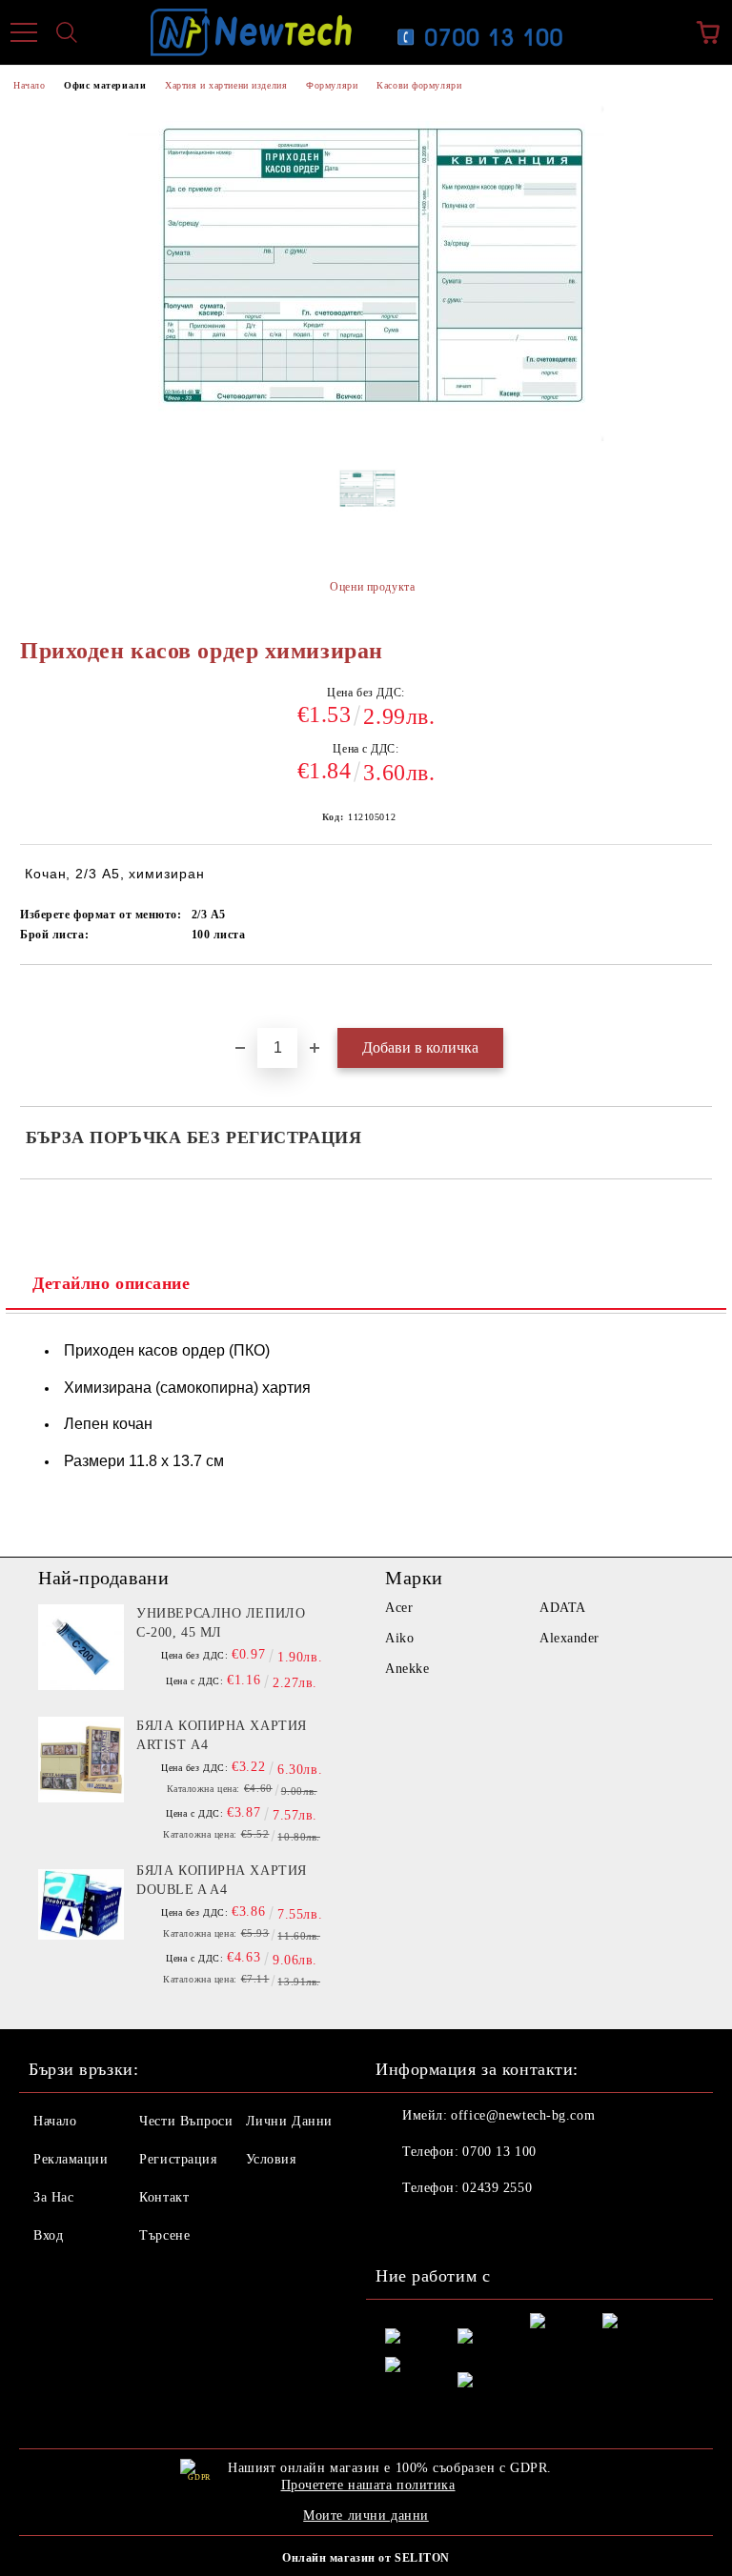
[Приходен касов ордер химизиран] (366, 505)
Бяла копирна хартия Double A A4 (222, 1880)
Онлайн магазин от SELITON (366, 2558)
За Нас (53, 2197)
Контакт (164, 2197)
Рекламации (71, 2159)
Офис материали (105, 85)
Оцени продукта (372, 587)
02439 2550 (497, 2188)
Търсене (164, 2235)
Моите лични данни (366, 2516)
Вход (48, 2235)
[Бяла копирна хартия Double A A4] (81, 1904)
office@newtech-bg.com (523, 2115)
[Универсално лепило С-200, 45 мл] (81, 1647)
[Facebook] (400, 2226)
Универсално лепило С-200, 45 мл (221, 1623)
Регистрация (178, 2159)
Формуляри (332, 85)
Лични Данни (289, 2121)
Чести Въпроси (186, 2121)
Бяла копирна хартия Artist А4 (222, 1735)
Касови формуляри (419, 85)
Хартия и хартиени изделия (226, 85)
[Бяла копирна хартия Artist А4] (81, 1760)
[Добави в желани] (698, 997)
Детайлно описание (112, 1283)
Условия (271, 2159)
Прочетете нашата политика (368, 2485)
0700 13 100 (499, 2152)
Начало (29, 85)
